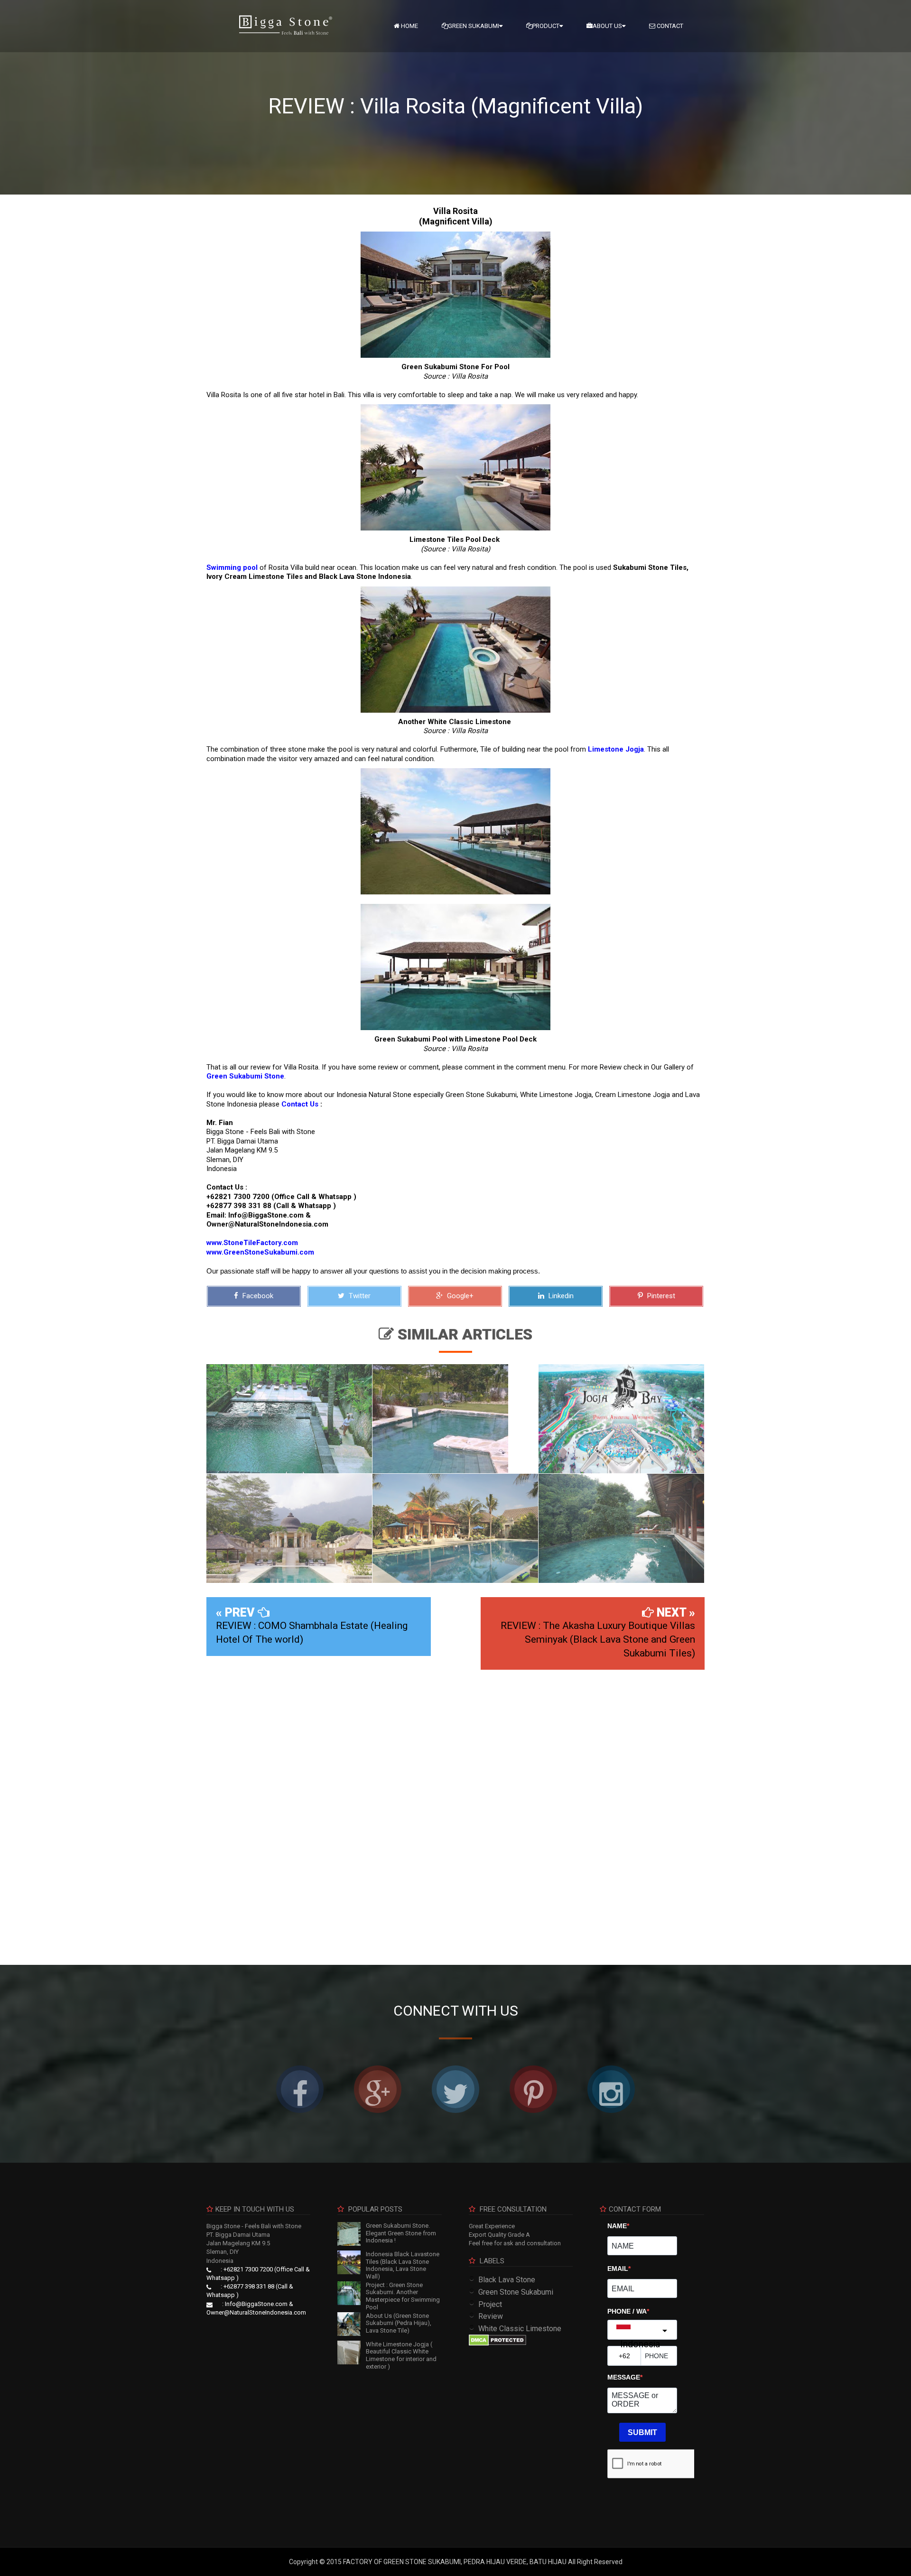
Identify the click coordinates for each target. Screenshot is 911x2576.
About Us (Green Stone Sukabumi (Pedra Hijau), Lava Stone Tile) (399, 2323)
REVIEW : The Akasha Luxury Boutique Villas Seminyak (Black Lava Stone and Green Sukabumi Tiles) (598, 1639)
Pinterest (660, 1296)
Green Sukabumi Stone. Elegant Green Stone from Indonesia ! (401, 2233)
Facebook (257, 1296)
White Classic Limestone (520, 2329)
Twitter (359, 1296)
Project (490, 2304)
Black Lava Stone (507, 2280)
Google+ (459, 1296)
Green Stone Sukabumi (516, 2292)
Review (491, 2316)
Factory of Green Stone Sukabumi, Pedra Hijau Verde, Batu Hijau (455, 2562)
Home (409, 26)
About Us (607, 26)
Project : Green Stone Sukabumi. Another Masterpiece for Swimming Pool (403, 2296)
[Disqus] (455, 1810)
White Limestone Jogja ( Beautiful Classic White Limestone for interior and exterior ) (401, 2355)
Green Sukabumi (474, 26)
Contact (669, 26)
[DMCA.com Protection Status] (497, 2340)
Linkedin (560, 1296)
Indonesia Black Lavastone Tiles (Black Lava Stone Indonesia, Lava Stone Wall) (403, 2265)
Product (546, 26)
